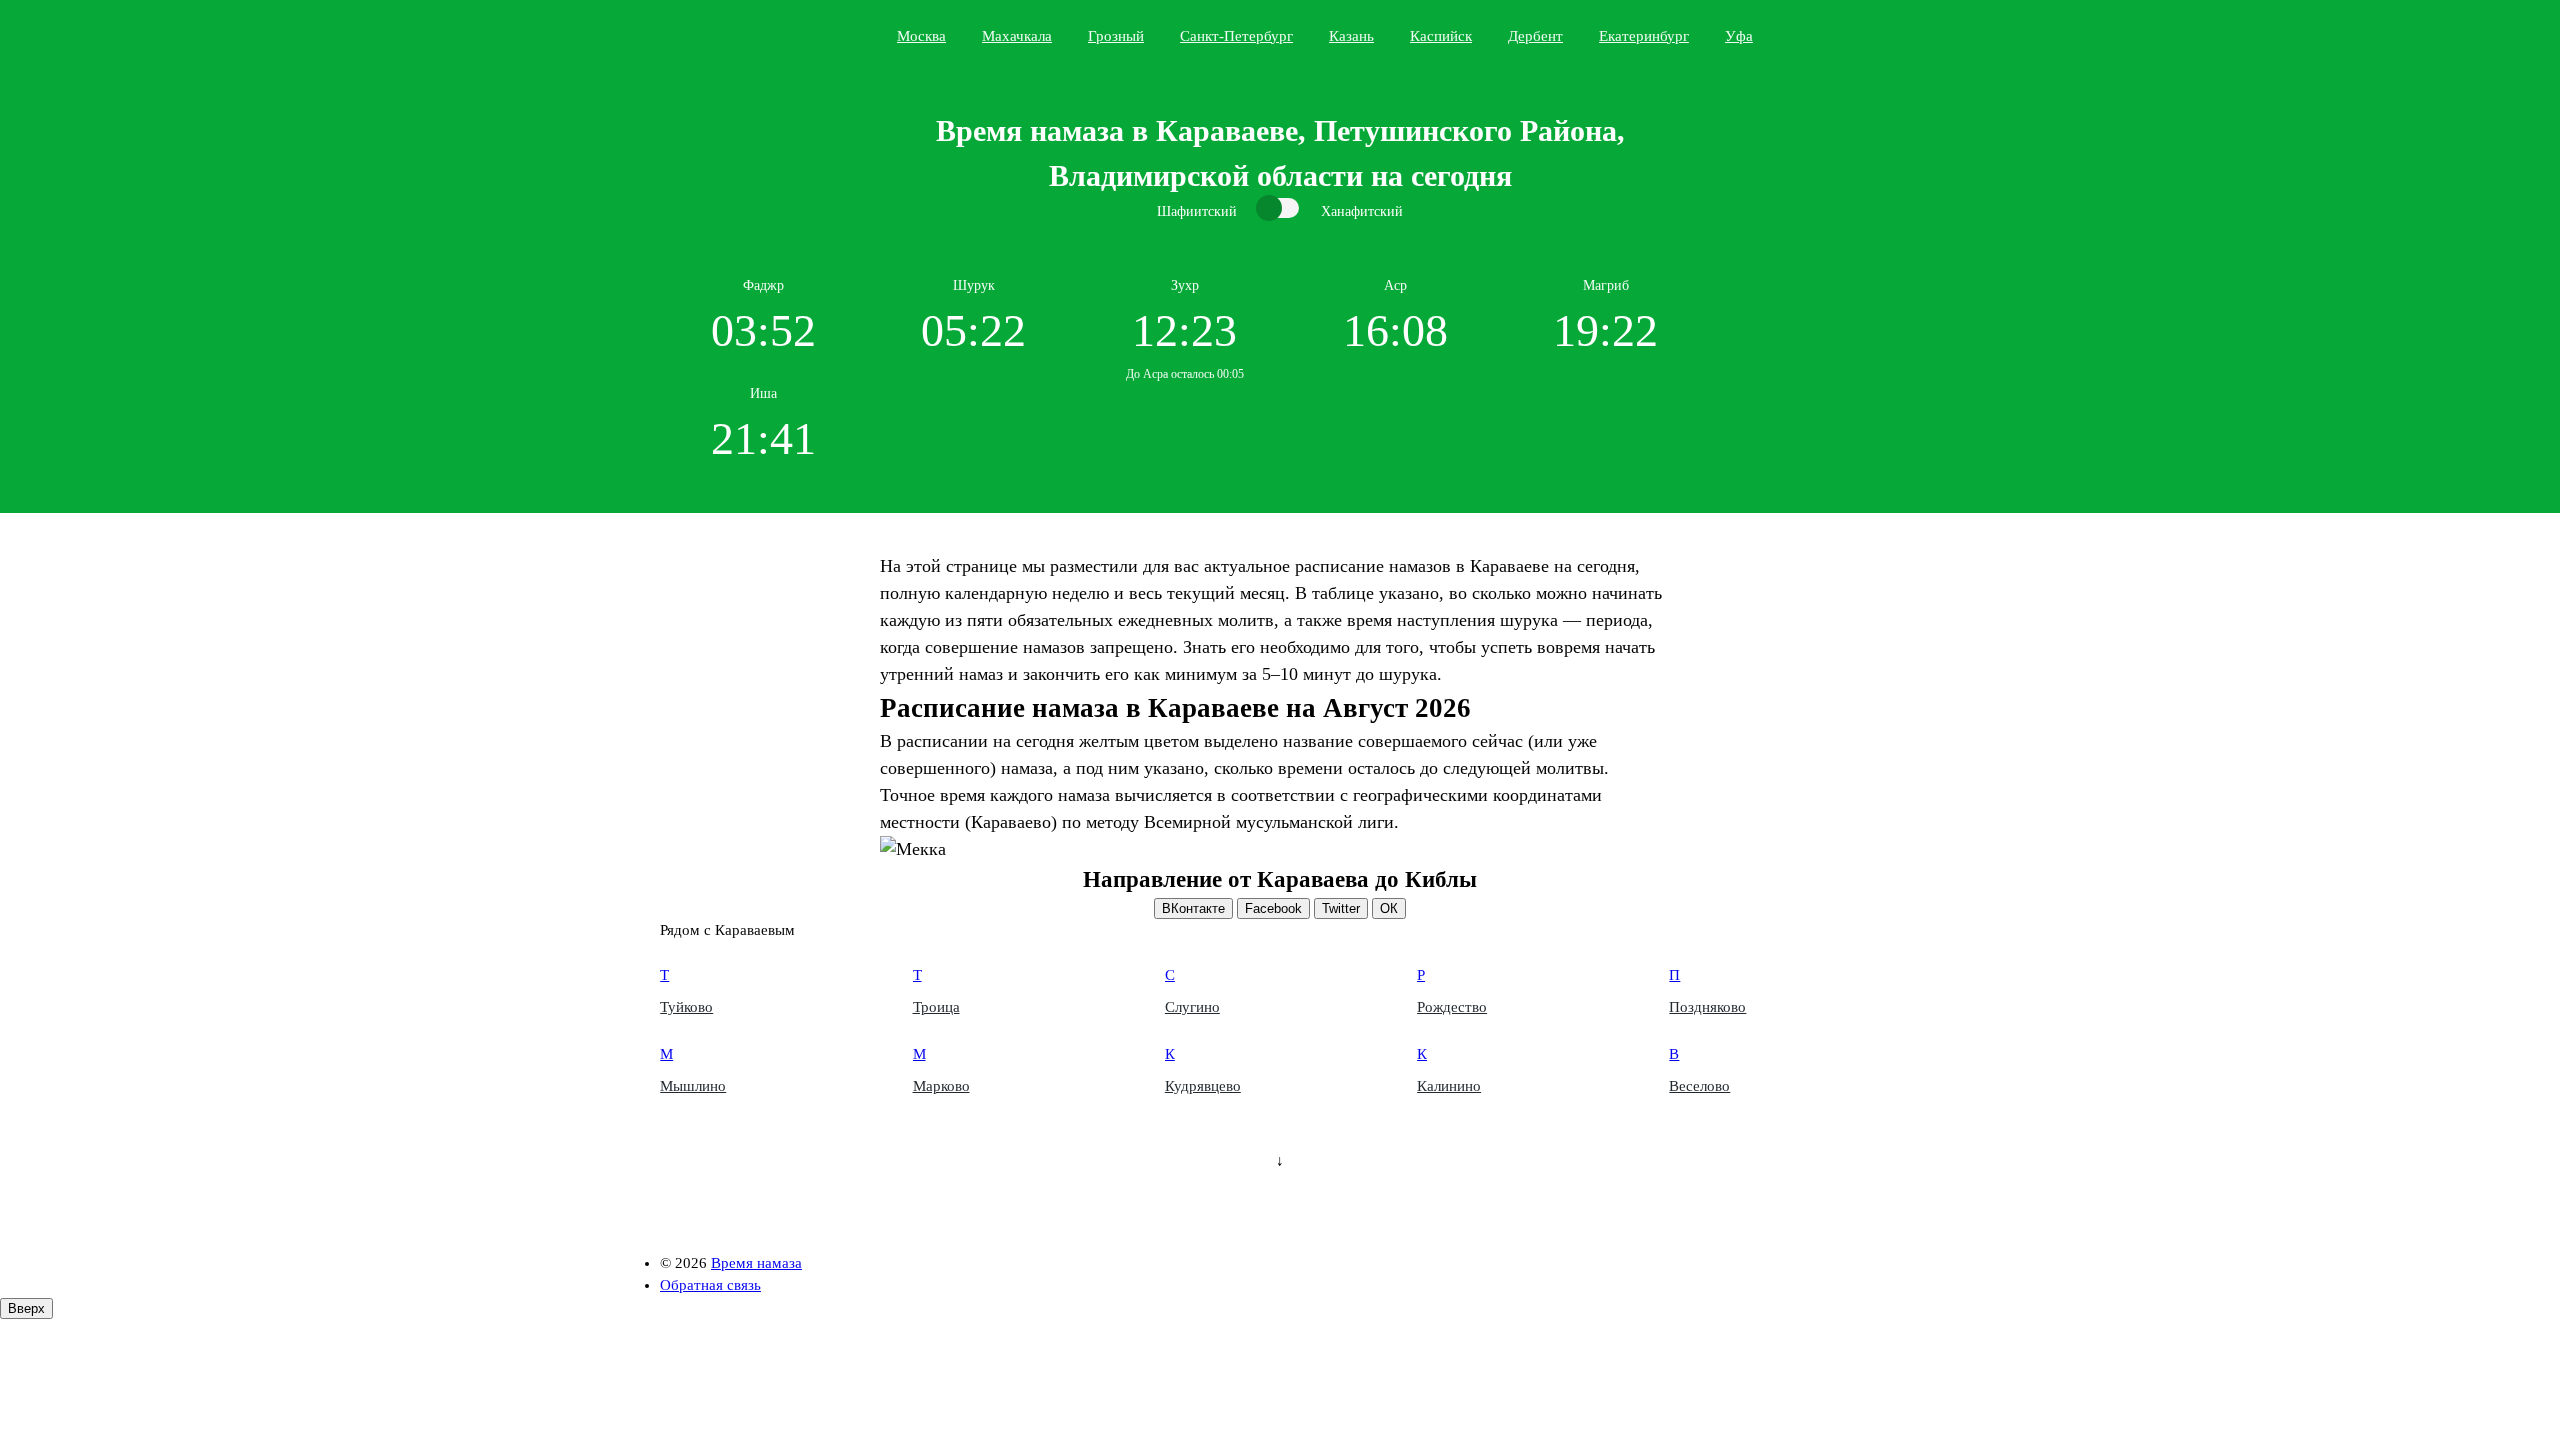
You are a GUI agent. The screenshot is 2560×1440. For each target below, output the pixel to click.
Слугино (1192, 1007)
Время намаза (743, 36)
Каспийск (1441, 36)
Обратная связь (710, 1285)
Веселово (1699, 1086)
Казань (1351, 36)
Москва (921, 36)
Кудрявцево (1203, 1086)
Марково (941, 1086)
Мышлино (693, 1086)
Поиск (1896, 35)
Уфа (1739, 36)
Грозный (1116, 36)
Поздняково (1707, 1007)
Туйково (686, 1007)
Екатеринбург (1644, 36)
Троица (936, 1007)
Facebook (1273, 908)
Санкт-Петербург (1236, 36)
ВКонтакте (1193, 908)
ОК (1389, 908)
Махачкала (1017, 36)
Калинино (1449, 1086)
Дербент (1535, 36)
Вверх (26, 1308)
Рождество (1452, 1007)
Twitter (1341, 908)
